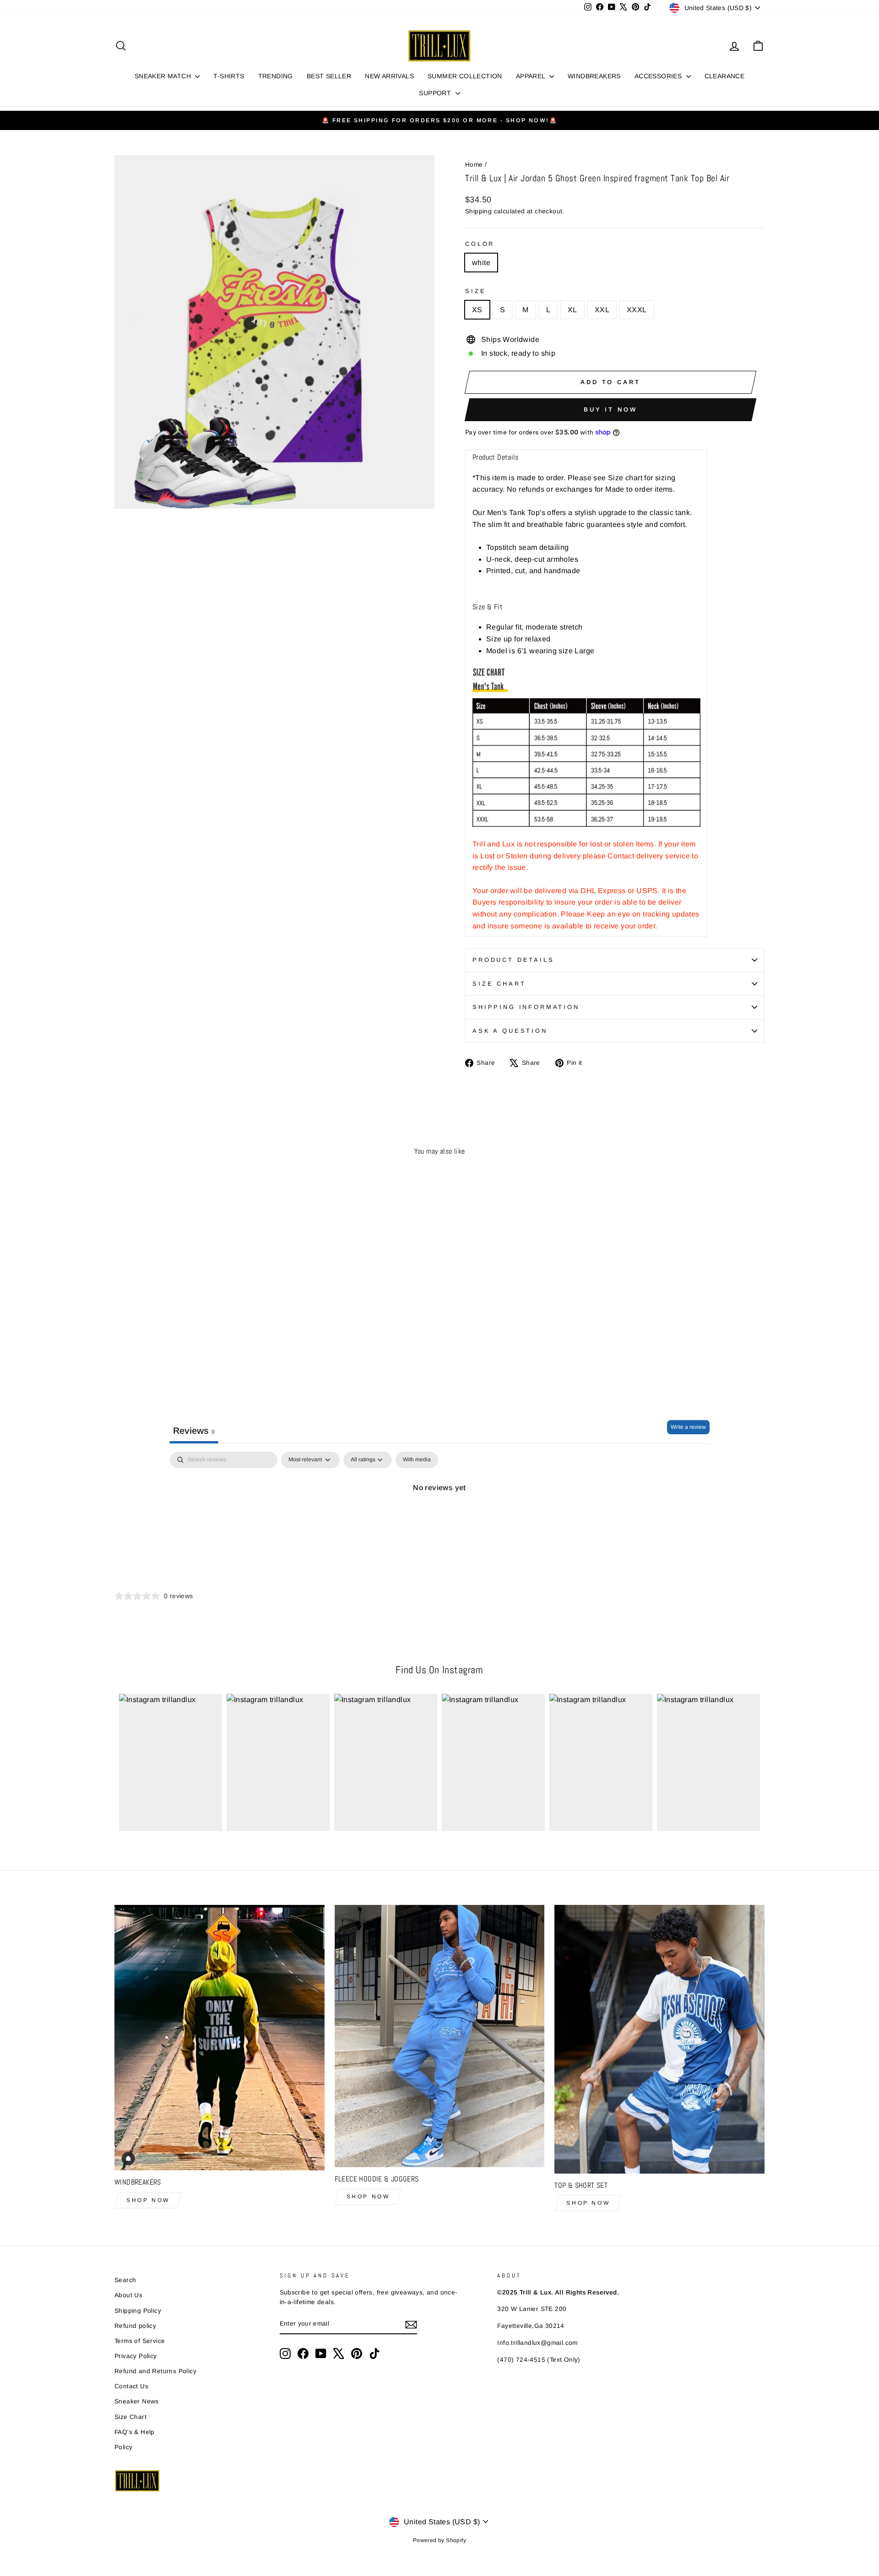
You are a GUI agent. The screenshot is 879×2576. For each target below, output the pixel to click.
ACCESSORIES (659, 76)
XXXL (637, 310)
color (480, 244)
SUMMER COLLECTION (465, 76)
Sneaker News (137, 2401)
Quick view (192, 1321)
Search (125, 2280)
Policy (123, 2447)
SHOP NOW (148, 2200)
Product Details (513, 960)
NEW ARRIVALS (389, 76)
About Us (128, 2295)
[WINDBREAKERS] (220, 2038)
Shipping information (526, 1007)
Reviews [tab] (194, 1431)
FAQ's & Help (135, 2432)
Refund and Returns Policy (155, 2371)
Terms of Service (140, 2341)
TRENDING (276, 76)
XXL (602, 310)
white (481, 263)
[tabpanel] (439, 1519)
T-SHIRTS (229, 76)
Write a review (688, 1427)
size (475, 291)
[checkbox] (417, 1460)
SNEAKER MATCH (164, 76)
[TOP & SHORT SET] (659, 2039)
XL (572, 310)
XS (477, 310)
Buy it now (610, 409)
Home (474, 165)
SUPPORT (436, 93)
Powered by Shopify (439, 2540)
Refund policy (135, 2326)
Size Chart (499, 984)
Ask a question (510, 1031)
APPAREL (532, 76)
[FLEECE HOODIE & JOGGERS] (440, 2036)
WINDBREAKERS (594, 76)
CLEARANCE (725, 76)
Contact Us (131, 2386)
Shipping (478, 211)
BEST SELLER (329, 76)
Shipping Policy (138, 2311)
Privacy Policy (136, 2356)
